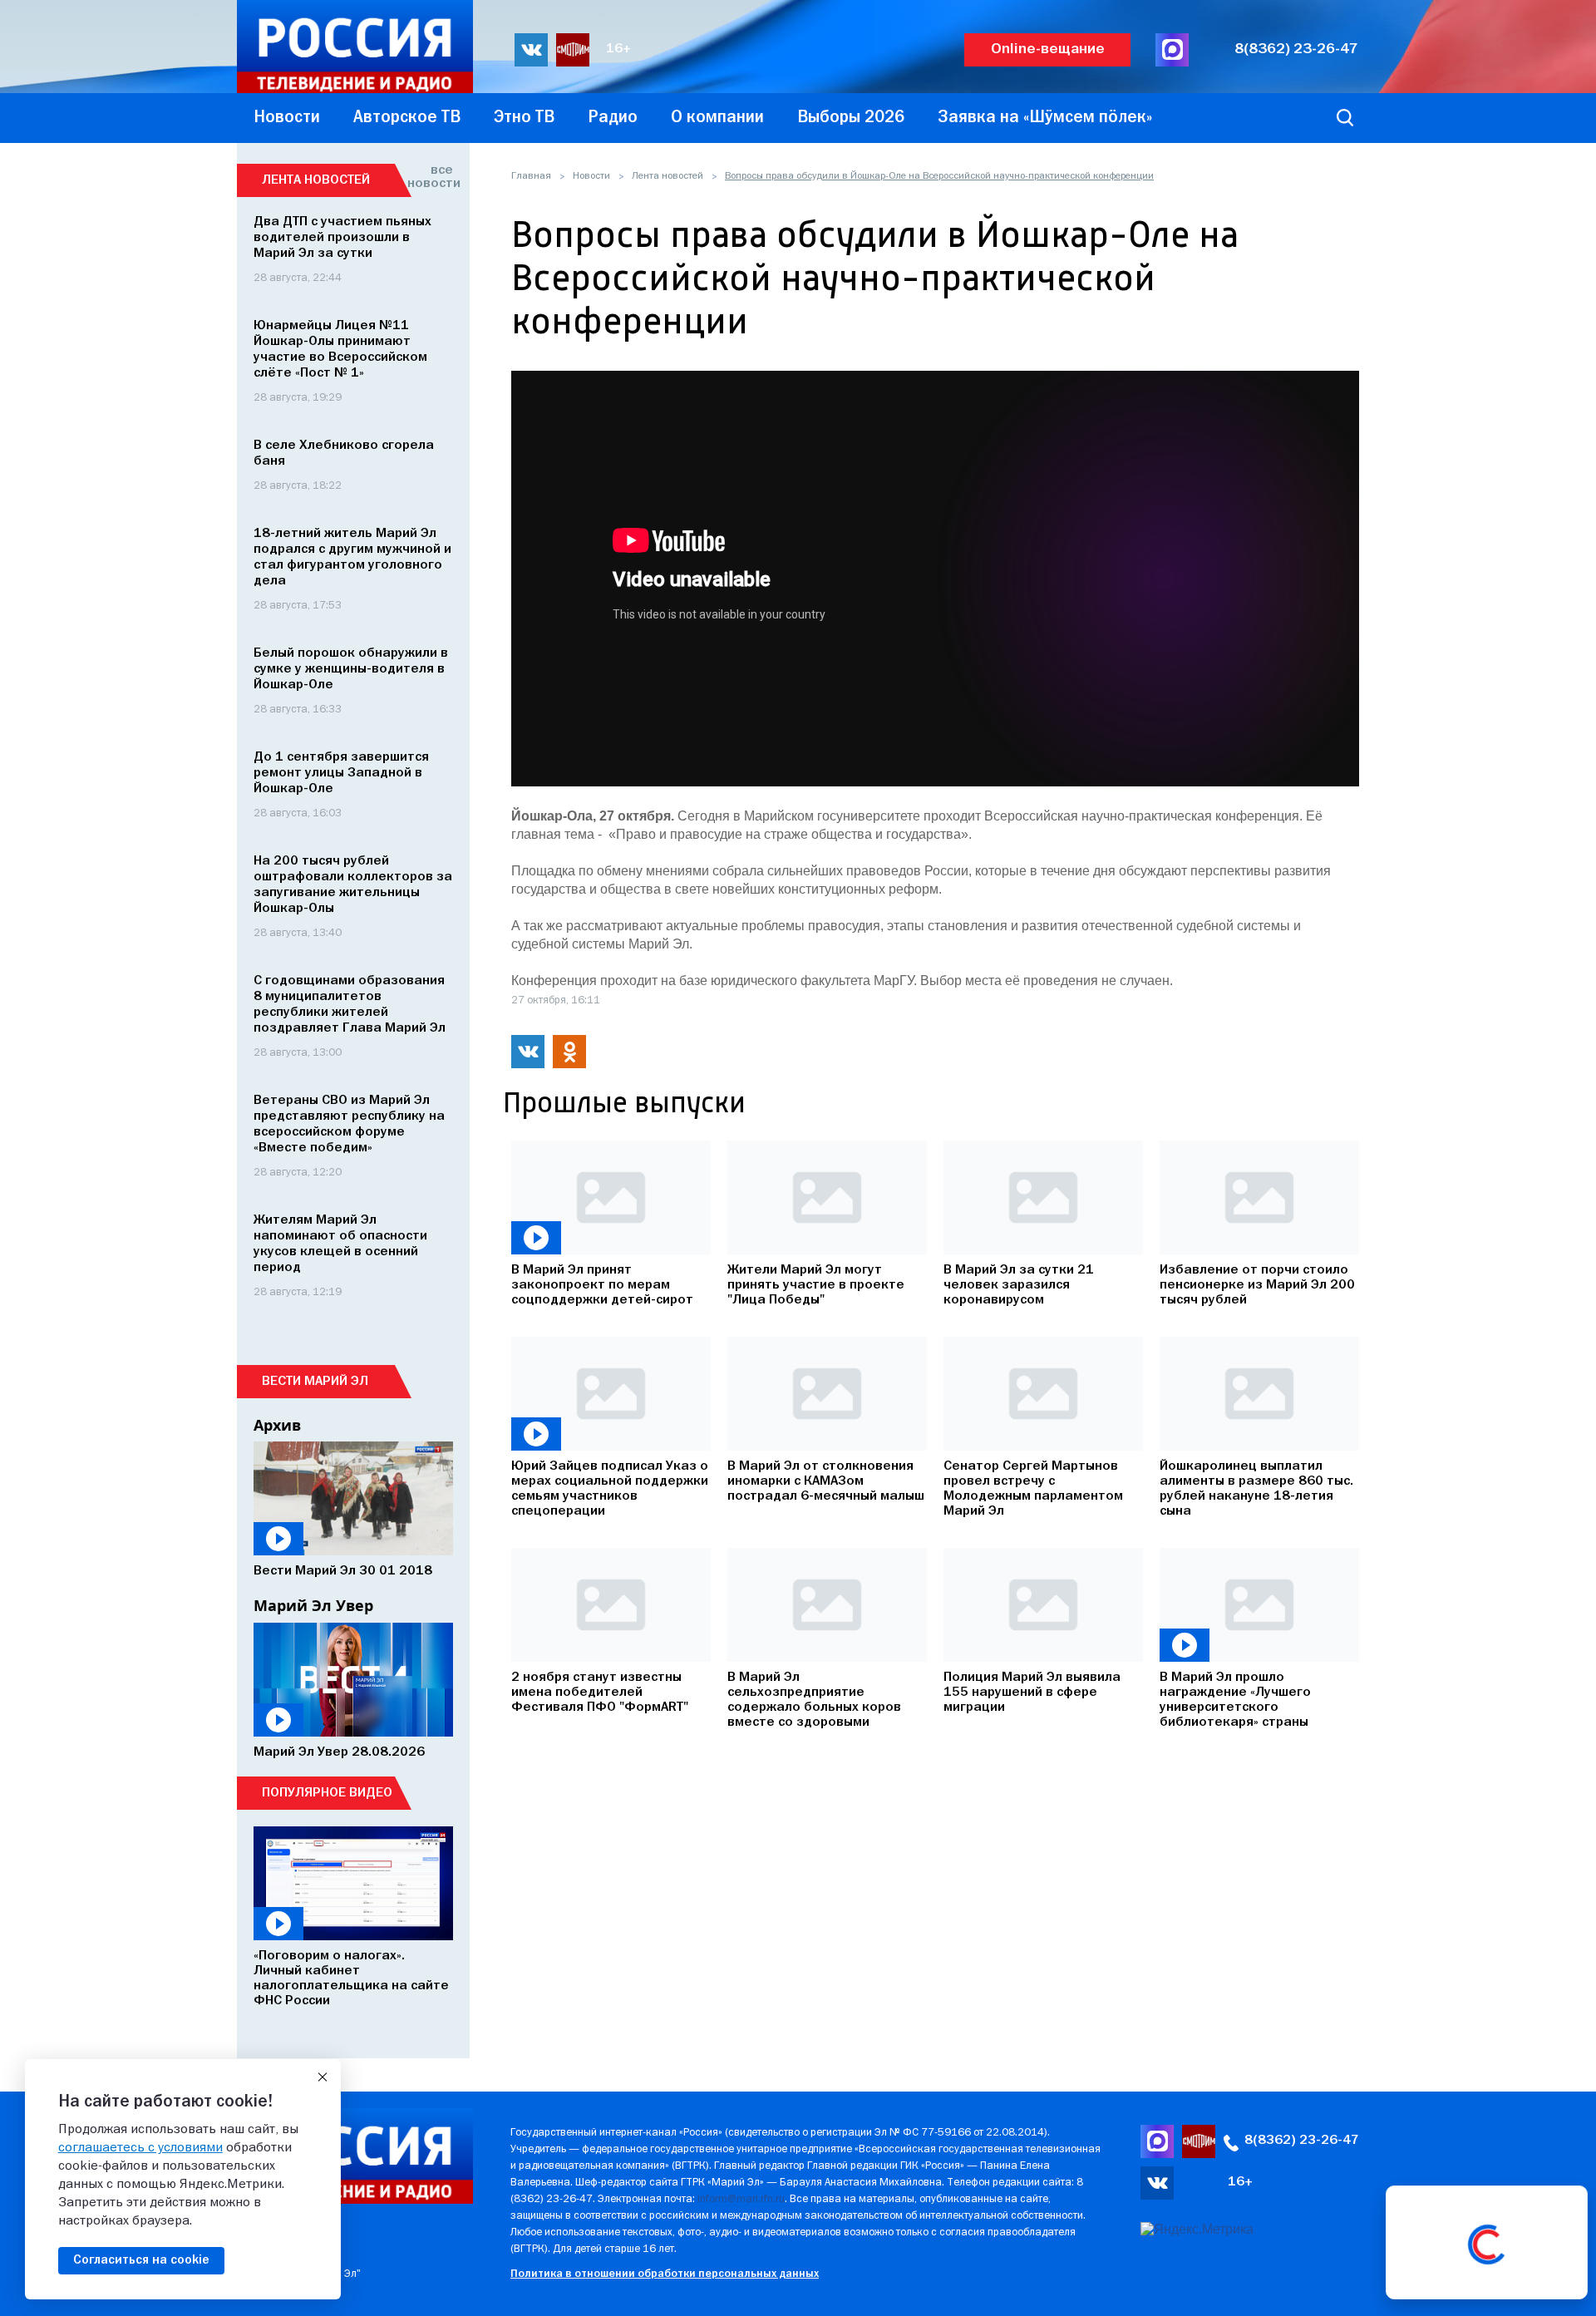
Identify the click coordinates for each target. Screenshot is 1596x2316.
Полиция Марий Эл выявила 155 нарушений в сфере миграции (1032, 1693)
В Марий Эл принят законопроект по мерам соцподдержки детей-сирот (602, 1285)
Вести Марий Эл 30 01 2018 (343, 1571)
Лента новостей (667, 176)
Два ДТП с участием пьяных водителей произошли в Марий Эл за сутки (342, 238)
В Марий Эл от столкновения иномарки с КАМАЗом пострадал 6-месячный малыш (826, 1481)
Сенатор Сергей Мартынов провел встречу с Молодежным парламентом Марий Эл (1033, 1489)
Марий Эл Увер (313, 1605)
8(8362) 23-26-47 (1296, 49)
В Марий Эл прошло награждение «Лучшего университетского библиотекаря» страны (1235, 1700)
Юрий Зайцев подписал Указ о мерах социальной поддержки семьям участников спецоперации (610, 1489)
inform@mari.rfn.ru (741, 2199)
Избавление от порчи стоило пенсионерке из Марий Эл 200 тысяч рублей (1257, 1285)
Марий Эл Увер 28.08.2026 (339, 1752)
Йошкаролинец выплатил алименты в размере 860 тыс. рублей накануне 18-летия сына (1256, 1489)
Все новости (430, 177)
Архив (277, 1425)
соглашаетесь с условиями (140, 2148)
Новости (591, 176)
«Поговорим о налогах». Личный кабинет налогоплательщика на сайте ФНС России (351, 1978)
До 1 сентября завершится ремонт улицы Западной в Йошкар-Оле (341, 773)
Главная (531, 176)
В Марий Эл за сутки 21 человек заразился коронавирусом (1019, 1285)
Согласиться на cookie (141, 2260)
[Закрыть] (323, 2077)
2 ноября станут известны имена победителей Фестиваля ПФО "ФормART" (600, 1693)
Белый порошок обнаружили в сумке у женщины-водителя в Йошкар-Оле (351, 669)
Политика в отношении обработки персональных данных (665, 2274)
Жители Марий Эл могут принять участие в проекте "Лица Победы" (816, 1285)
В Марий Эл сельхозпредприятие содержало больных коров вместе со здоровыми (814, 1700)
